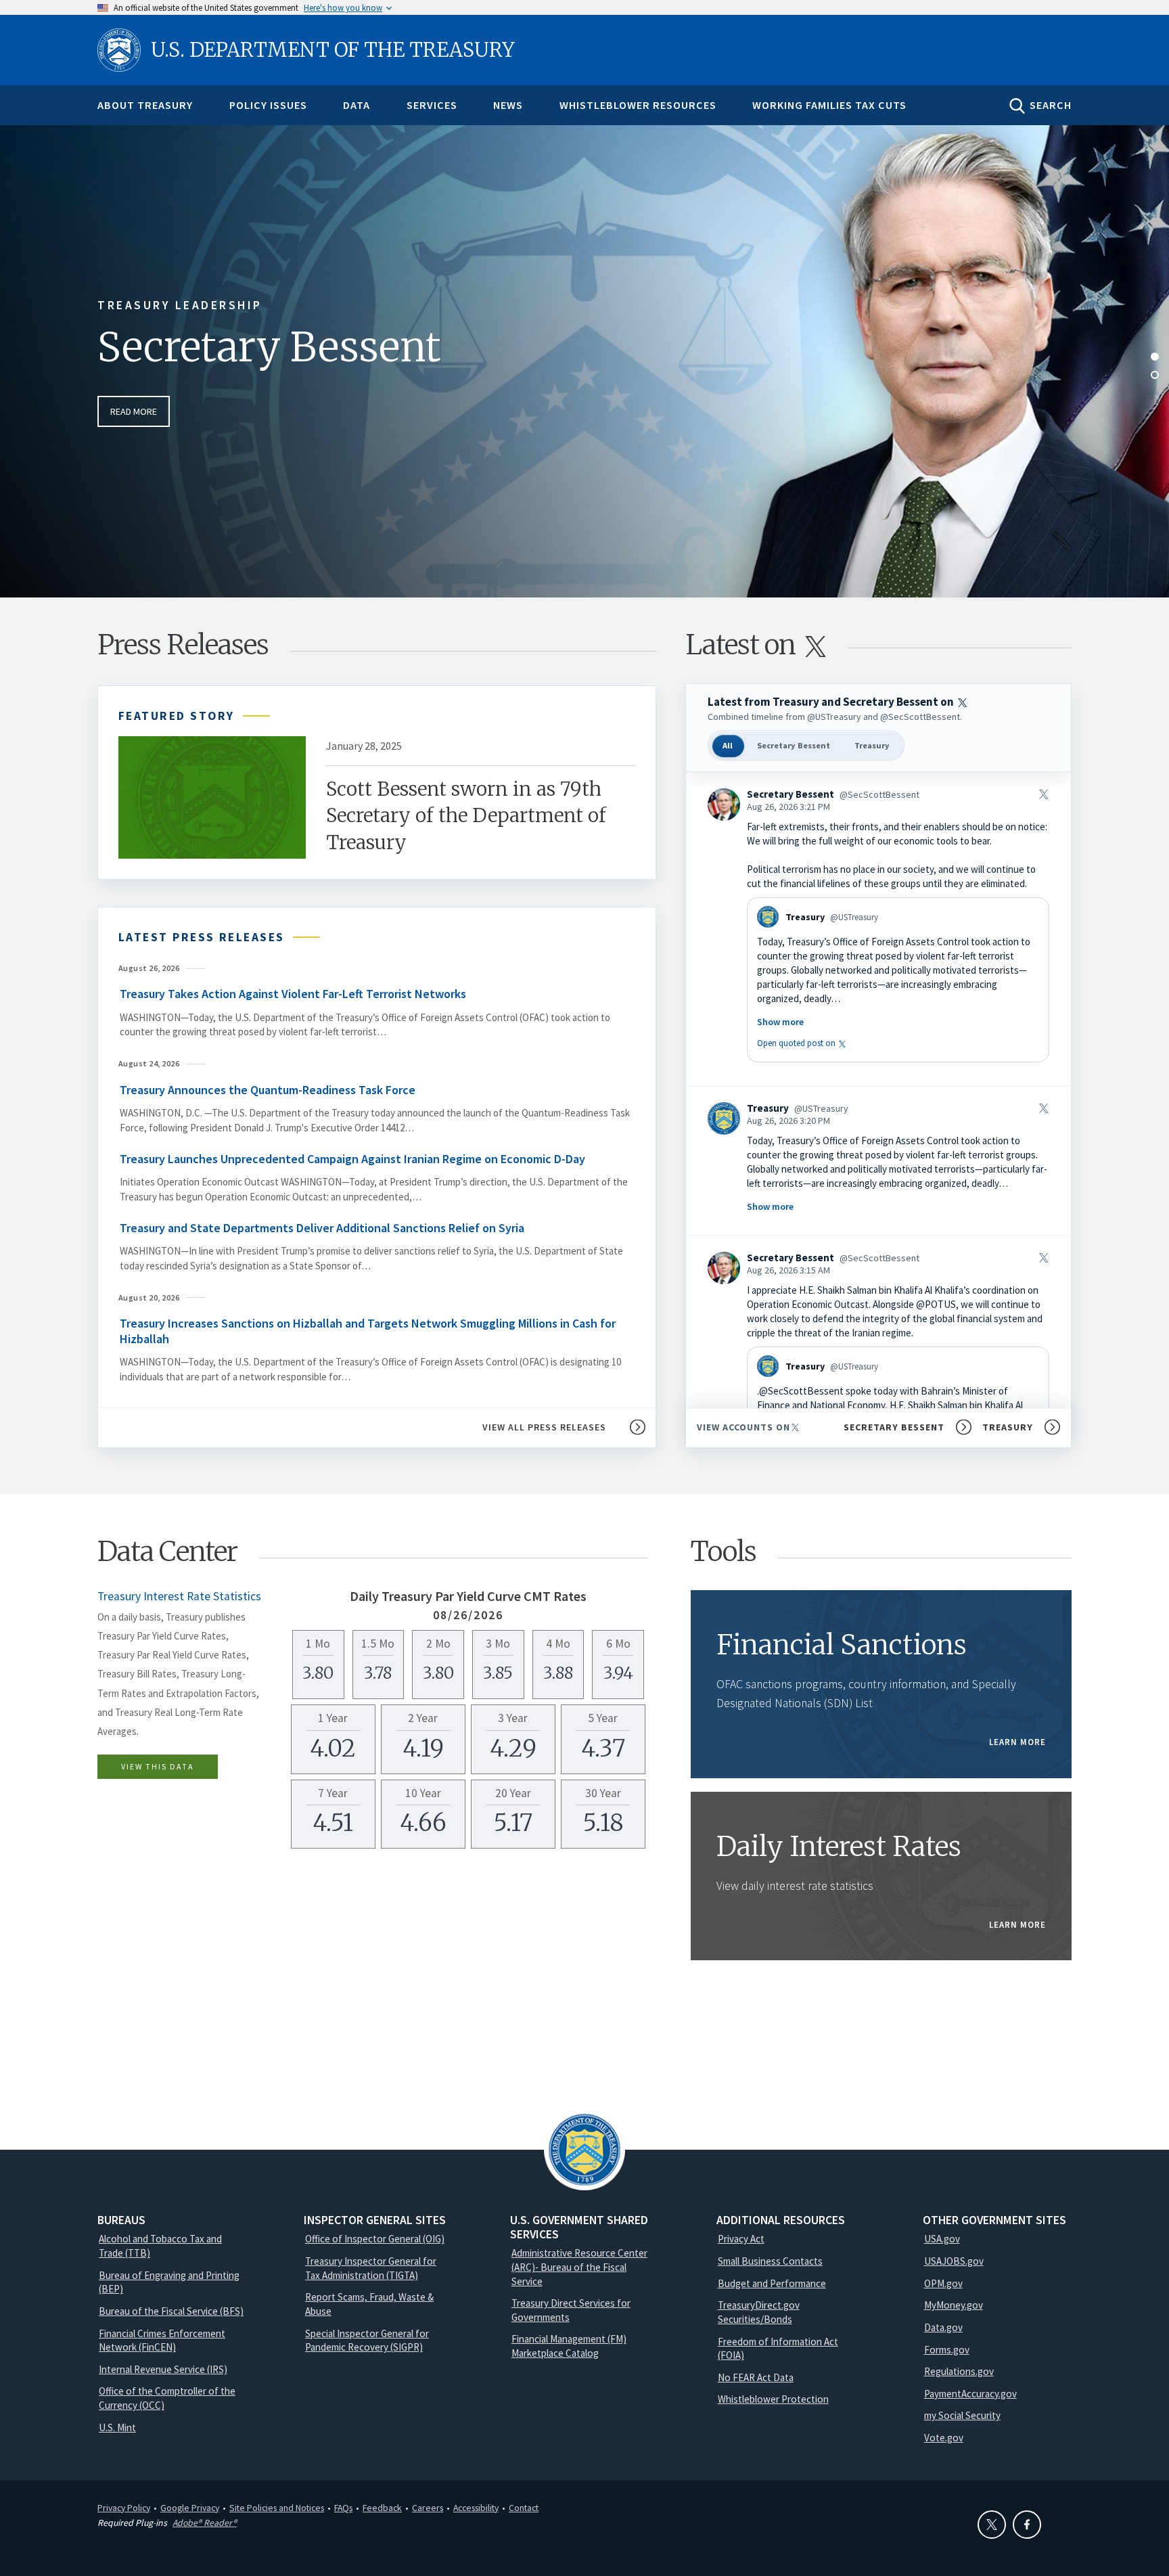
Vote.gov (944, 2438)
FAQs (343, 2508)
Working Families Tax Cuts (829, 105)
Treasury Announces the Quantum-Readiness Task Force (269, 1090)
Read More (134, 411)
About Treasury (145, 105)
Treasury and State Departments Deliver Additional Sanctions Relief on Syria (322, 1228)
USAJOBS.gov (954, 2261)
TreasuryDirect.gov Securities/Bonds (759, 2312)
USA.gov (942, 2239)
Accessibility (476, 2508)
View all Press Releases (544, 1427)
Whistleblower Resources (638, 105)
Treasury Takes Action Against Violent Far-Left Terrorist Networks (293, 994)
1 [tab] (1155, 357)
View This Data (158, 1766)
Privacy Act (741, 2239)
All (728, 745)
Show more (780, 1022)
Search (1051, 105)
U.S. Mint (117, 2427)
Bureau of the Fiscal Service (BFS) (171, 2311)
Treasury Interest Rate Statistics (179, 1596)
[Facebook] (1027, 2525)
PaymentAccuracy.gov (970, 2394)
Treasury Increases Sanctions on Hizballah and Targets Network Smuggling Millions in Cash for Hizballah (368, 1331)
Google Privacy (190, 2508)
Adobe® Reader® (205, 2523)
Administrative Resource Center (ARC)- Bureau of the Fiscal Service (579, 2267)
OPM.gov (943, 2283)
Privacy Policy (124, 2508)
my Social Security (962, 2415)
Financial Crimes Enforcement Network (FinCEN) (162, 2341)
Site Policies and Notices (277, 2508)
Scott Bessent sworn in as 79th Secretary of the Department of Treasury (466, 815)
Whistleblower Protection (773, 2399)
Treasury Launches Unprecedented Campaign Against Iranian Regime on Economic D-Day (352, 1159)
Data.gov (943, 2327)
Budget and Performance (772, 2283)
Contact (524, 2508)
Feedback (382, 2508)
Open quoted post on (803, 1043)
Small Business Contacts (770, 2261)
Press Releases (183, 645)
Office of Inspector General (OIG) (375, 2239)
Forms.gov (947, 2350)
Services (432, 105)
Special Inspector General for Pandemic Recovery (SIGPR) (367, 2341)
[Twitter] (992, 2525)
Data (357, 105)
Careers (428, 2508)
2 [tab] (1155, 375)
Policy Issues (268, 105)
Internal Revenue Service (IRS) (163, 2369)
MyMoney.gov (954, 2305)
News (508, 105)
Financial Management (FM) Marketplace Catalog (569, 2346)
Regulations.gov (959, 2371)
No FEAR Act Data (756, 2377)
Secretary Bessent (269, 347)
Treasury (872, 745)
